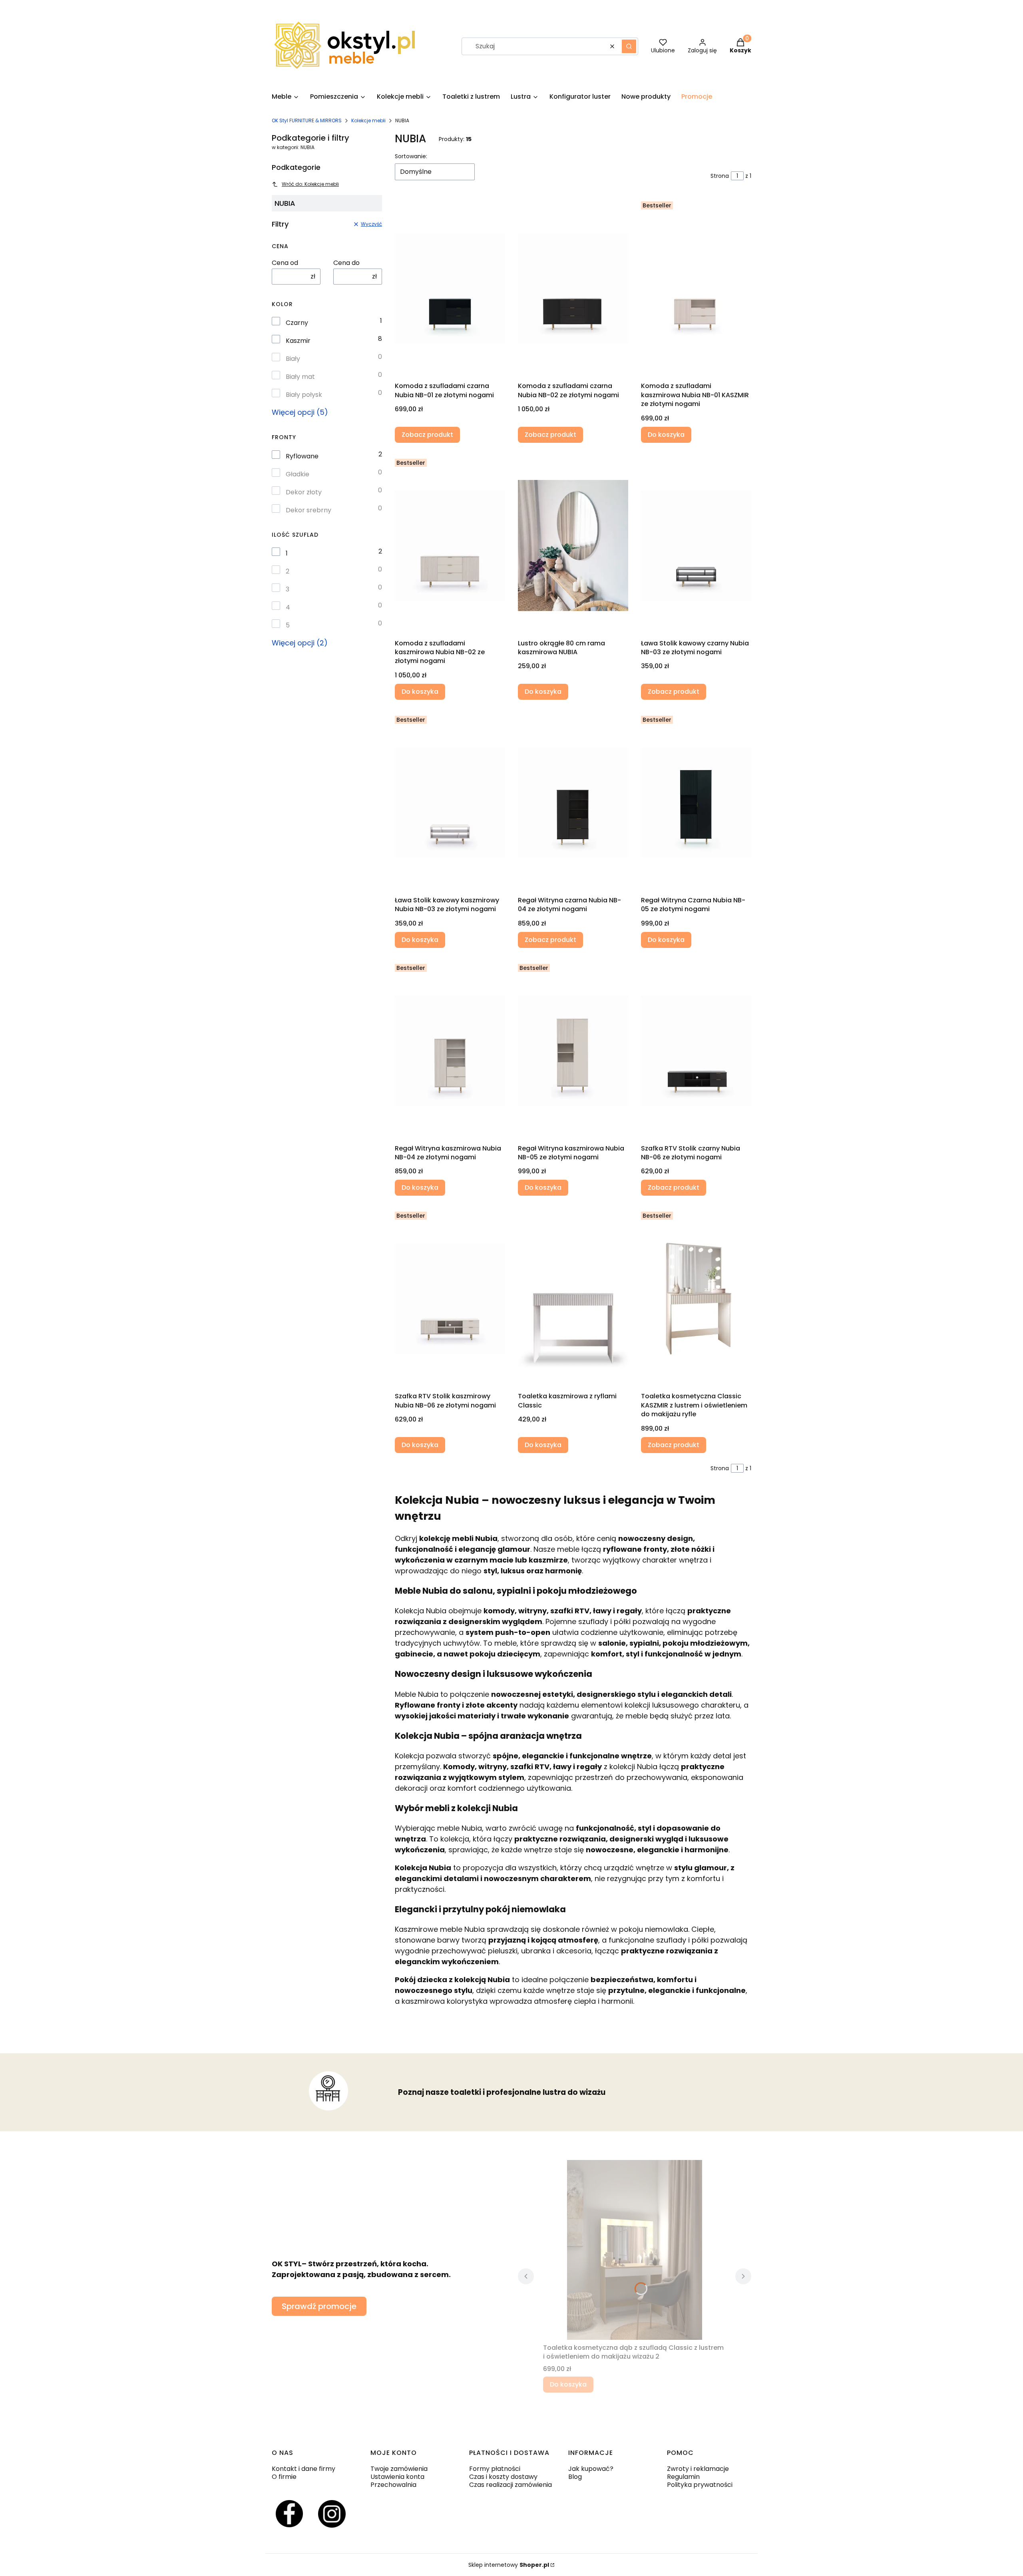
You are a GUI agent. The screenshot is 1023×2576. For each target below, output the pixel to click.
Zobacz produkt (427, 435)
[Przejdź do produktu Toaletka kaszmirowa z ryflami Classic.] (573, 1298)
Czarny (297, 323)
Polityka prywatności (700, 2485)
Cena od (285, 263)
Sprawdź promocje (319, 2306)
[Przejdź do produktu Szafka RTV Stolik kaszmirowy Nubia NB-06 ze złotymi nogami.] (450, 1298)
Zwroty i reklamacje (698, 2469)
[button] (629, 46)
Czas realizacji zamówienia (511, 2485)
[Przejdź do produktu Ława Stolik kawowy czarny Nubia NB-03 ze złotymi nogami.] (696, 545)
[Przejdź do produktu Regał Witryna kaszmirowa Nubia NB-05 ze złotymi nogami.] (573, 1051)
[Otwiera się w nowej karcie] (289, 2514)
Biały (293, 359)
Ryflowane (302, 456)
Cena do (346, 263)
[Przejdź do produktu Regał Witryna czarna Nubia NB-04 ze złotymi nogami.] (573, 802)
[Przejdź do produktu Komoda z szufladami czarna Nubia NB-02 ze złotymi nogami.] (573, 288)
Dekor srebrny (308, 510)
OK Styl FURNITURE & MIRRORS (307, 120)
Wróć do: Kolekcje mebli (310, 184)
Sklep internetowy (509, 2565)
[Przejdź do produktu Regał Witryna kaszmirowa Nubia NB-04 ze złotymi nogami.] (450, 1051)
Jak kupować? (591, 2469)
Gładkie (298, 474)
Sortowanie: (411, 156)
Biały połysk (304, 395)
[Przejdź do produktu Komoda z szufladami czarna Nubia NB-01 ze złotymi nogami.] (450, 288)
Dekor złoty (304, 492)
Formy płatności (495, 2469)
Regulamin (683, 2477)
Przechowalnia (393, 2485)
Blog (575, 2477)
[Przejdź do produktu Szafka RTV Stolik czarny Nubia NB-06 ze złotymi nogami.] (696, 1051)
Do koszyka (666, 435)
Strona (720, 176)
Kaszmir (298, 341)
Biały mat (300, 377)
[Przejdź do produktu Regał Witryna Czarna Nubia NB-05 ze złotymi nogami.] (696, 802)
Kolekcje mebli (368, 120)
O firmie (284, 2477)
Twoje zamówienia (399, 2469)
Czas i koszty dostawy (503, 2477)
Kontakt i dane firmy (304, 2469)
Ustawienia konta (397, 2477)
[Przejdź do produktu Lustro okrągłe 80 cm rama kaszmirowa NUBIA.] (573, 545)
